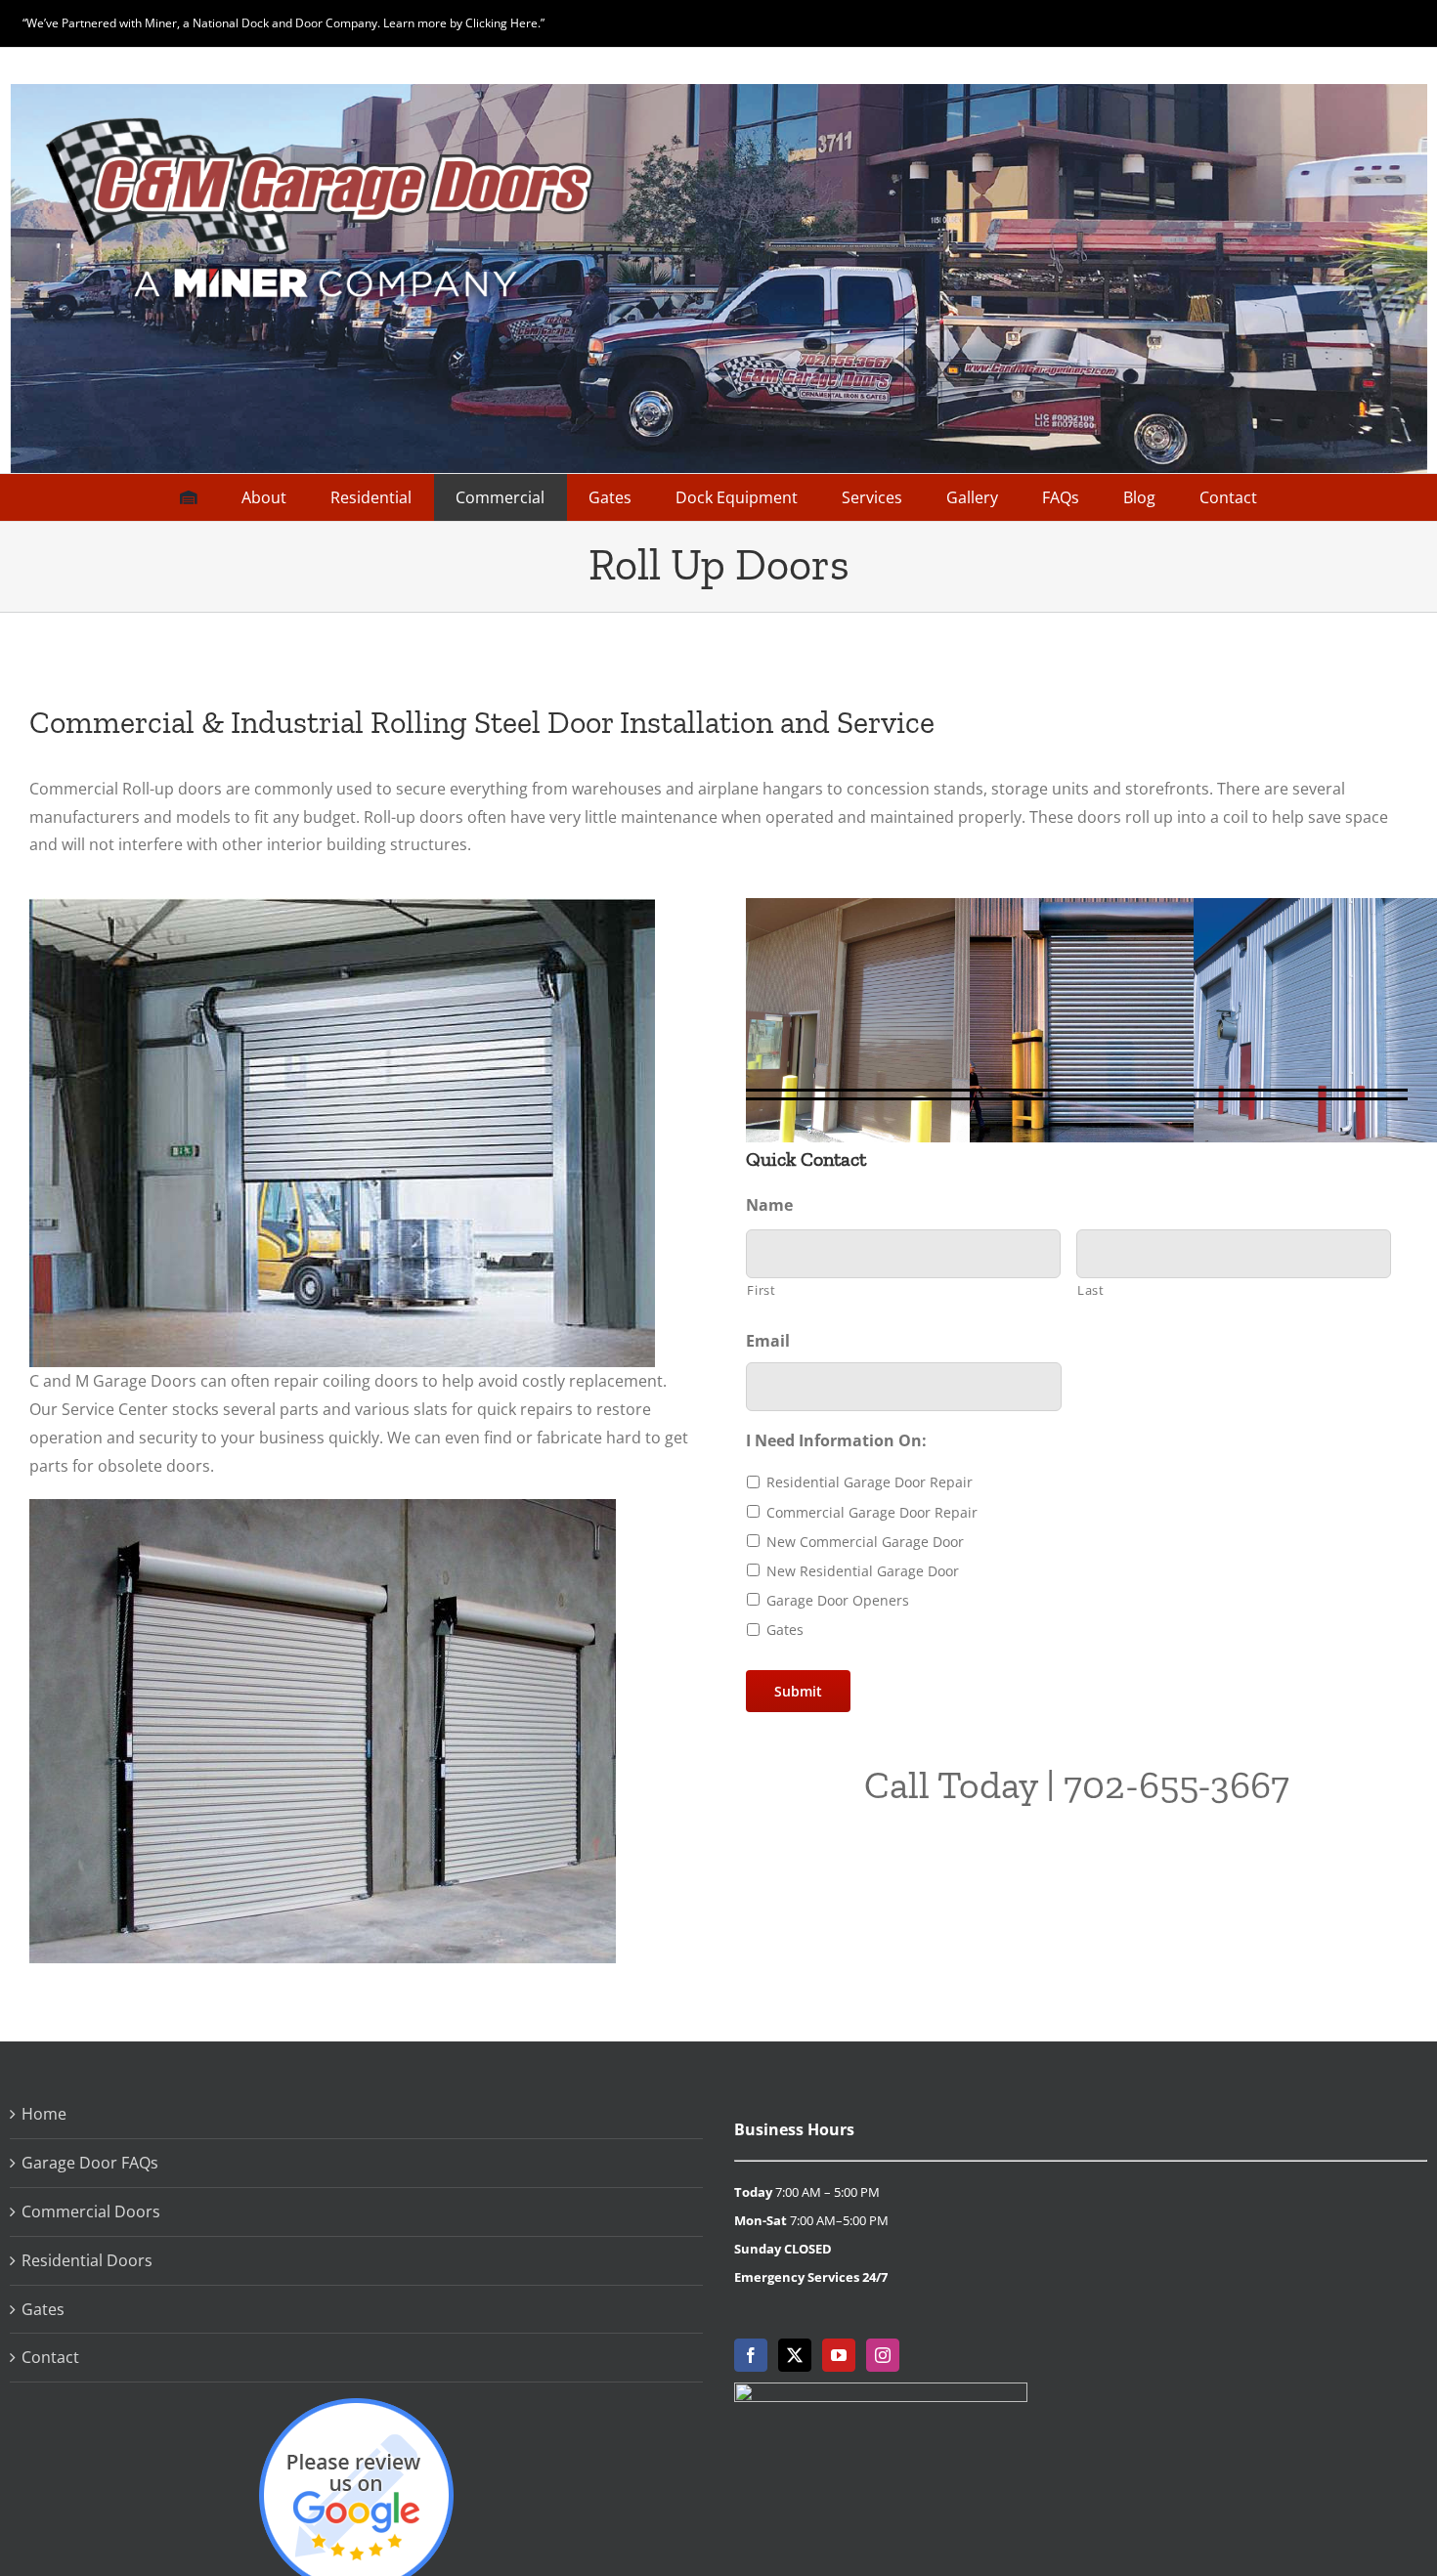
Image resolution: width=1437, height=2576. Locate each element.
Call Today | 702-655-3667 (1077, 1784)
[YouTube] (839, 2355)
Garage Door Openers (838, 1600)
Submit (798, 1691)
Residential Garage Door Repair (870, 1482)
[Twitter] (795, 2355)
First (761, 1290)
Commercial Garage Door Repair (872, 1512)
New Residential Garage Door (863, 1571)
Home (44, 2114)
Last (1091, 1290)
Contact (50, 2357)
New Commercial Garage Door (865, 1542)
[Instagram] (883, 2355)
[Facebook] (751, 2355)
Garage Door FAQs (90, 2163)
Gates (785, 1630)
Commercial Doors (91, 2211)
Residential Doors (87, 2260)
